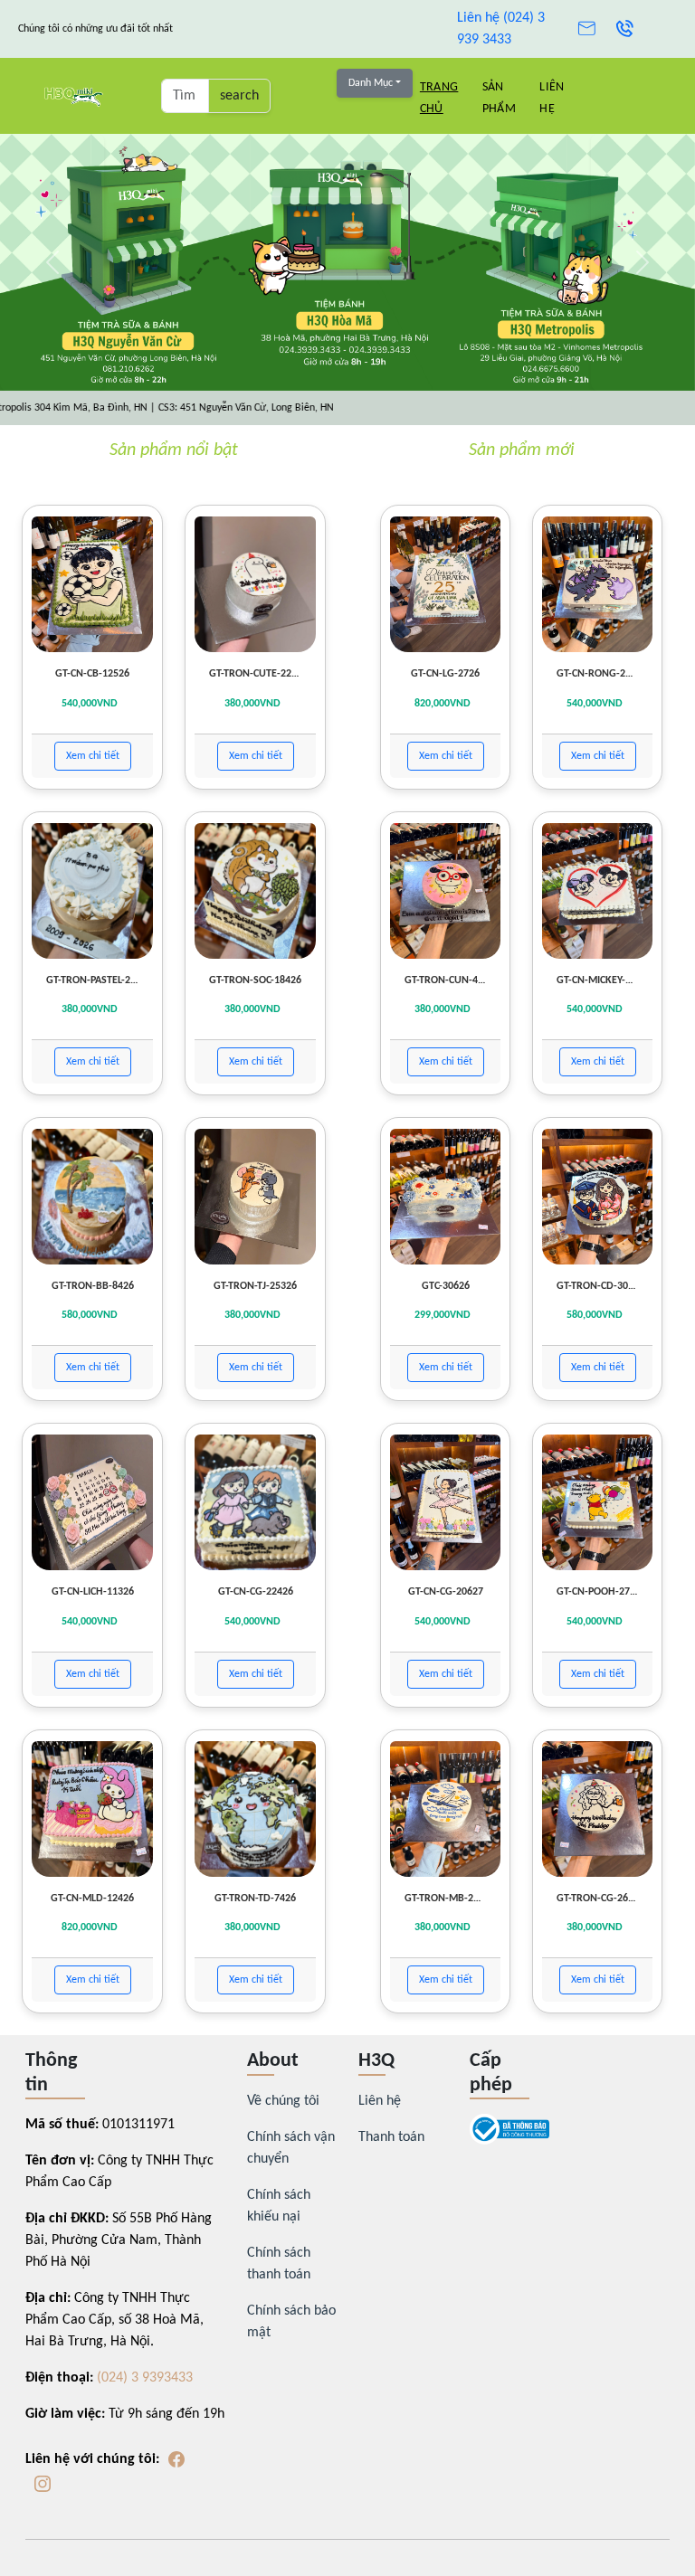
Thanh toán (391, 2137)
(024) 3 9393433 (145, 2378)
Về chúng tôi (283, 2101)
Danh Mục (371, 83)
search (239, 96)
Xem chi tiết (93, 756)
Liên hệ (380, 2101)
